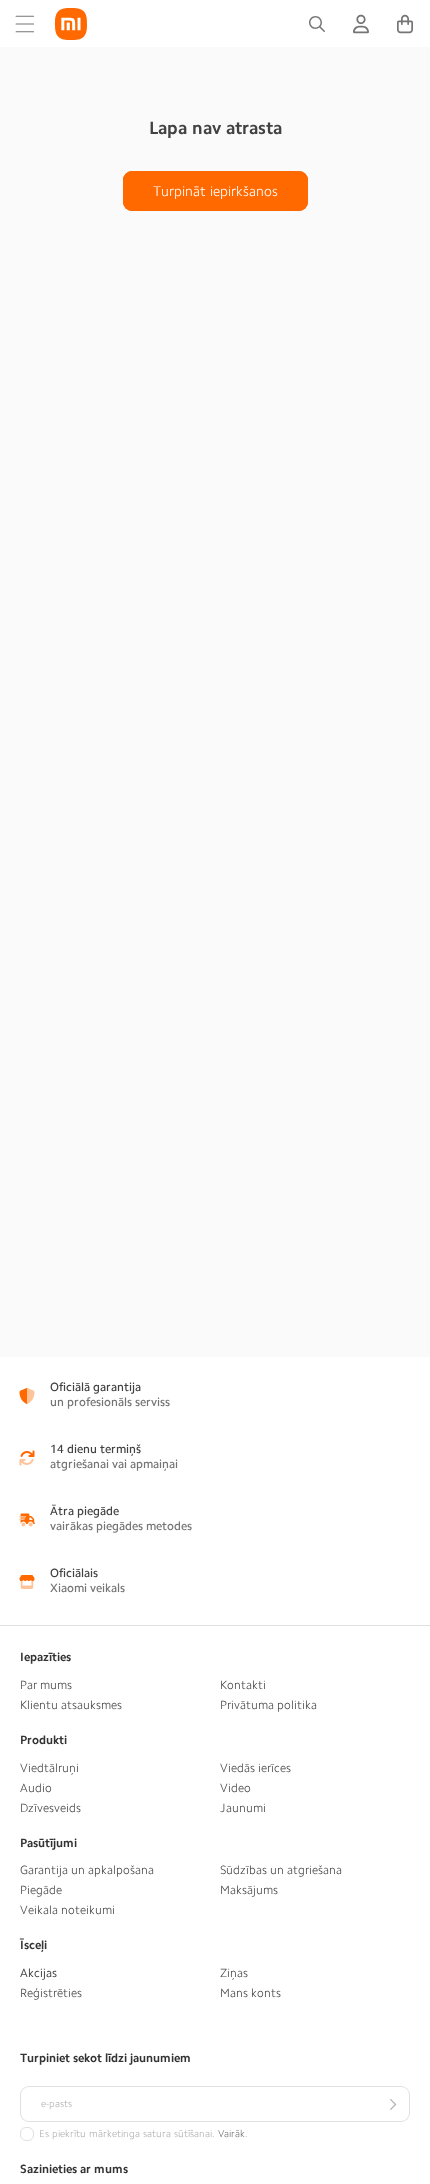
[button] (25, 24)
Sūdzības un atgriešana (281, 1870)
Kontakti (243, 1685)
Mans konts (250, 1993)
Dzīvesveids (50, 1808)
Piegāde (41, 1890)
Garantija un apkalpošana (87, 1870)
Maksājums (249, 1890)
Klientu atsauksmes (71, 1705)
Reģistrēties (51, 1993)
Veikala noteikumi (67, 1910)
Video (235, 1788)
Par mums (46, 1685)
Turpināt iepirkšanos (215, 191)
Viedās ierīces (255, 1768)
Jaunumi (243, 1808)
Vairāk (231, 2134)
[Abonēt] (392, 2104)
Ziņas (234, 1973)
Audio (36, 1788)
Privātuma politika (268, 1705)
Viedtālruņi (49, 1768)
